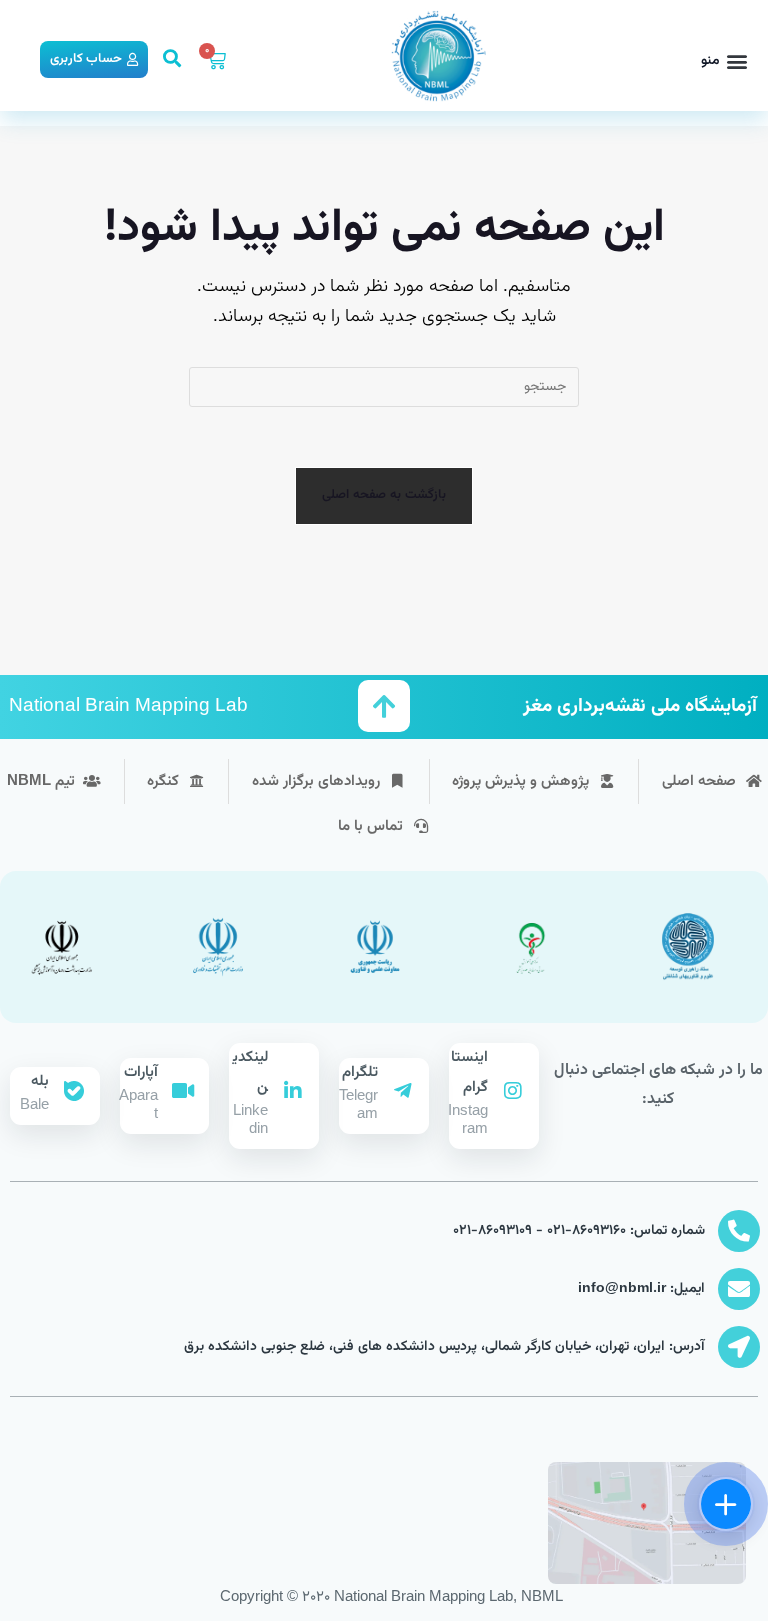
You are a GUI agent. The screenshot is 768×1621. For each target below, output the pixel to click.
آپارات (141, 1072)
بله (40, 1081)
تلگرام (360, 1072)
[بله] (74, 1091)
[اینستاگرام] (513, 1091)
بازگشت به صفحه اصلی (384, 495)
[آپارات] (183, 1091)
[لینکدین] (293, 1091)
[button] (724, 61)
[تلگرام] (403, 1091)
